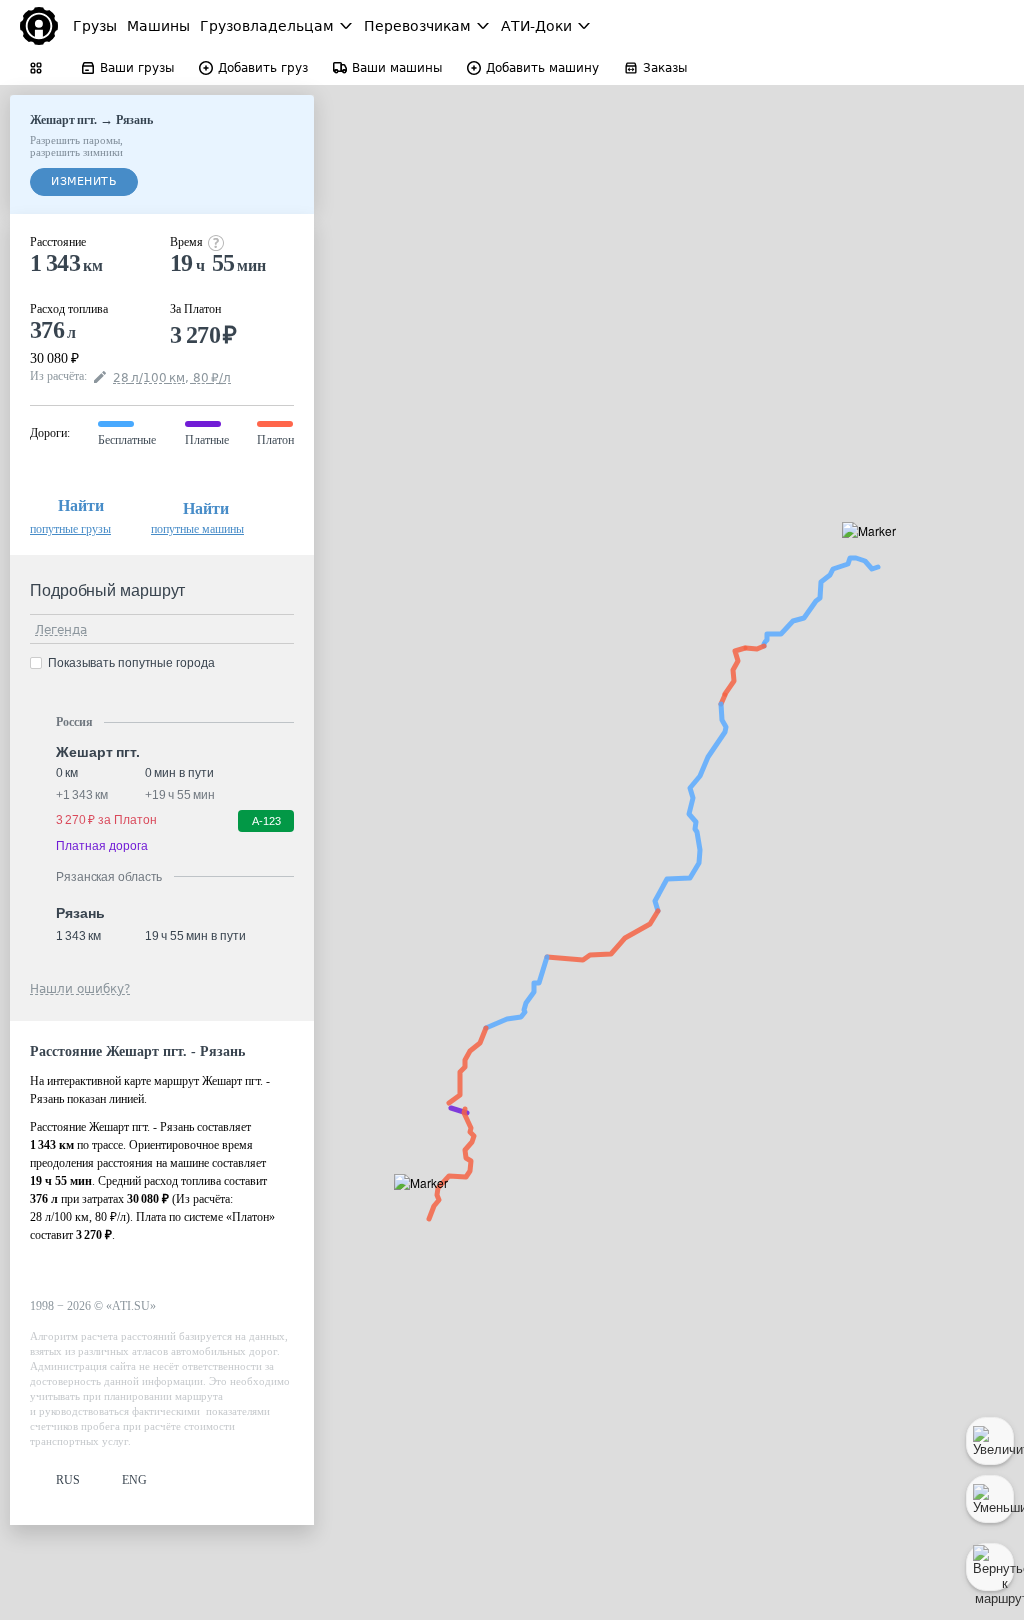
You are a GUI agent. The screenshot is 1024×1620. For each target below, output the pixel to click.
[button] (875, 553)
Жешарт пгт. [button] (98, 752)
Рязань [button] (80, 913)
